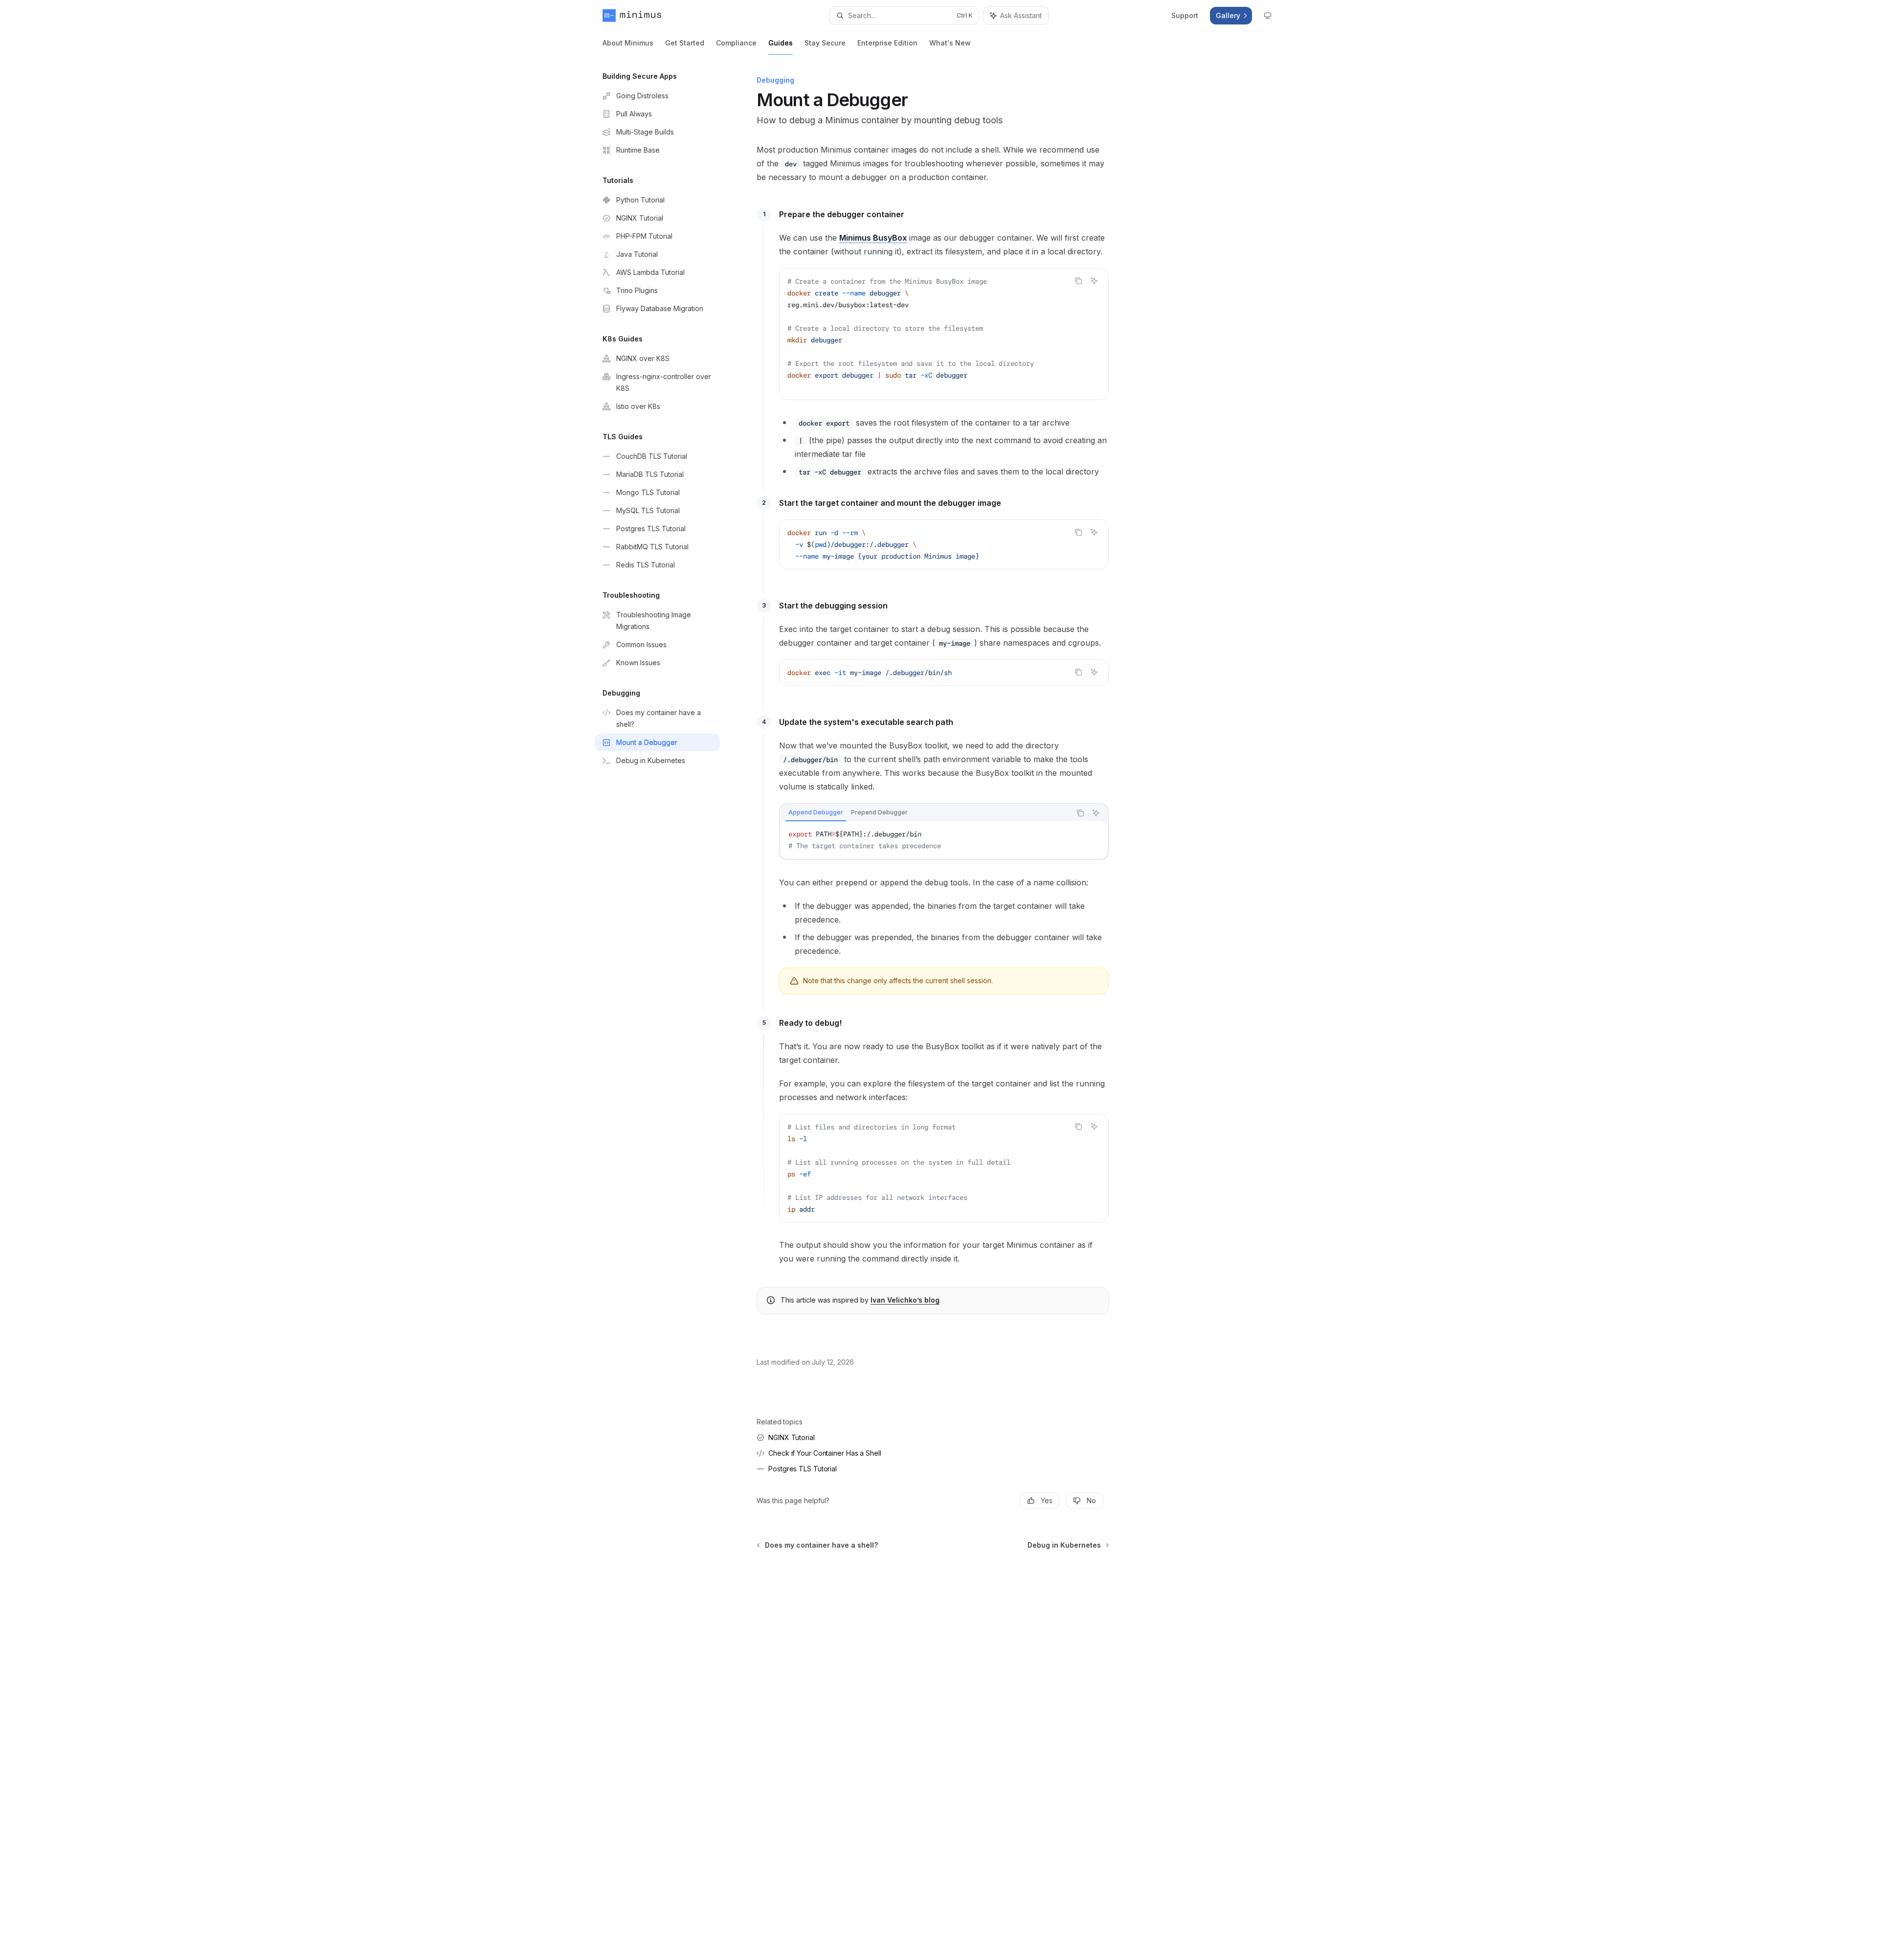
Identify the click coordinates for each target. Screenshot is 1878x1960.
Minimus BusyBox (873, 238)
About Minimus (628, 43)
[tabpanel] (944, 840)
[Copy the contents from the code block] (1078, 281)
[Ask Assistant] (1094, 281)
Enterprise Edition (887, 43)
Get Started (685, 43)
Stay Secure (825, 43)
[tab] (816, 812)
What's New (950, 43)
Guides (781, 43)
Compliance (736, 43)
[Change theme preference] (1268, 16)
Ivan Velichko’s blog (905, 1300)
